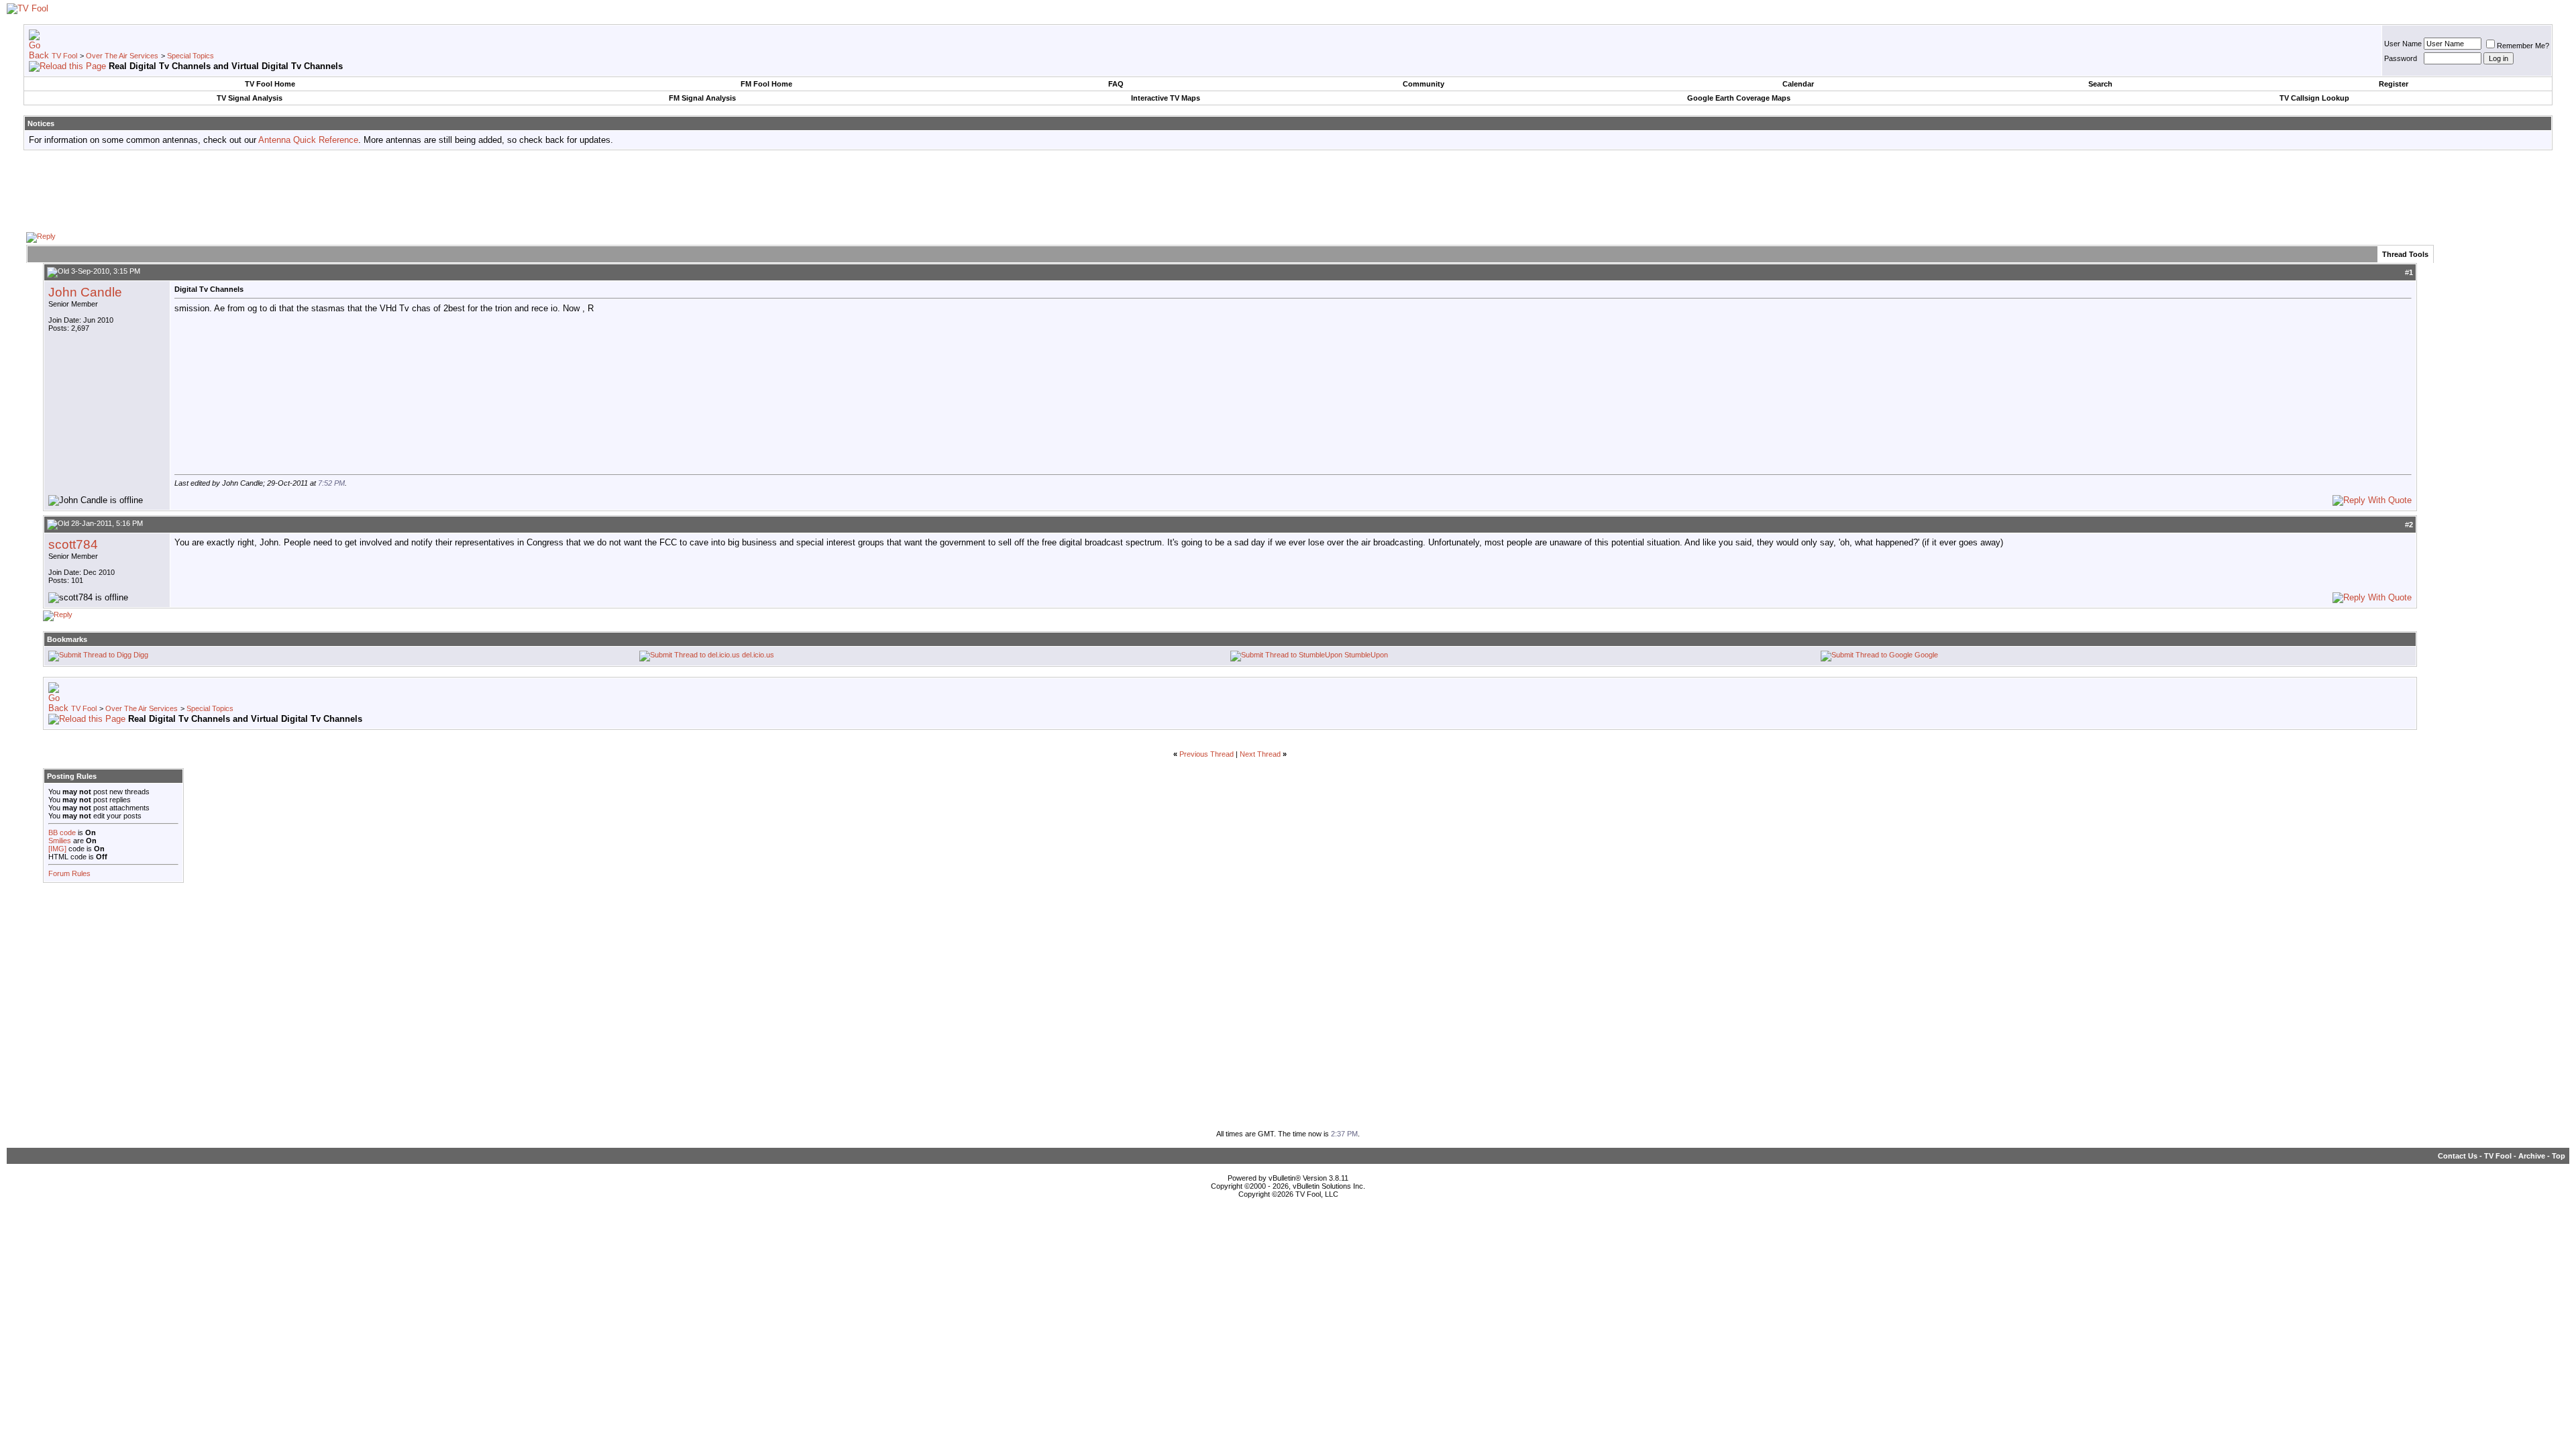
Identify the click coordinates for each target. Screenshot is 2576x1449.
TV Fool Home (270, 84)
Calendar (1798, 84)
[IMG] (57, 849)
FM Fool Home (766, 84)
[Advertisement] (1288, 191)
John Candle (85, 292)
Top (2559, 1156)
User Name (2403, 44)
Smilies (60, 841)
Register (2394, 84)
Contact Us (2458, 1156)
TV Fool (64, 56)
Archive (2532, 1156)
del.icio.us (758, 655)
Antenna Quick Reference (308, 140)
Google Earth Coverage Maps (1739, 98)
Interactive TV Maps (1166, 98)
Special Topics (191, 56)
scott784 (73, 544)
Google (1926, 655)
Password (2401, 58)
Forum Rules (69, 873)
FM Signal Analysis (702, 98)
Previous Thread (1206, 754)
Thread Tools (2405, 254)
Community (1424, 84)
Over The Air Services (122, 56)
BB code (62, 833)
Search (2100, 84)
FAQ (1116, 84)
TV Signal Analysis (250, 98)
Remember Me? (2523, 46)
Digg (141, 655)
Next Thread (1260, 754)
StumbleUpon (1366, 655)
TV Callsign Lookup (2314, 98)
